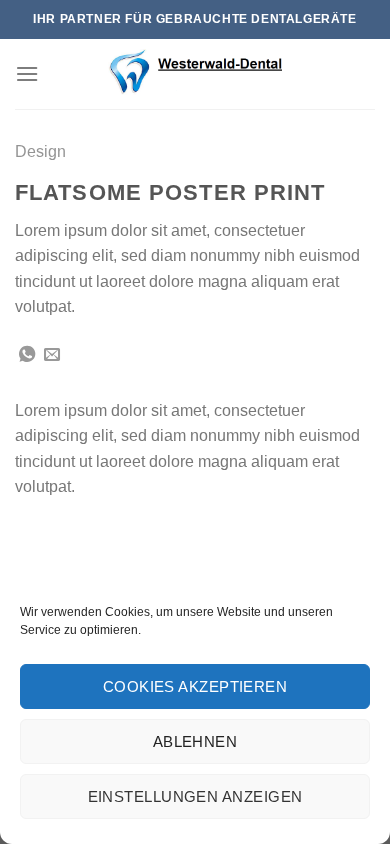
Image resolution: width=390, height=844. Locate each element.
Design (40, 151)
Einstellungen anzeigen (195, 796)
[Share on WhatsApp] (27, 355)
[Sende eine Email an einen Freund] (52, 355)
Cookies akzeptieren (195, 686)
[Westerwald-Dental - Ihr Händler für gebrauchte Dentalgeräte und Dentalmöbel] (195, 74)
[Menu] (27, 73)
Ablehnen (195, 741)
